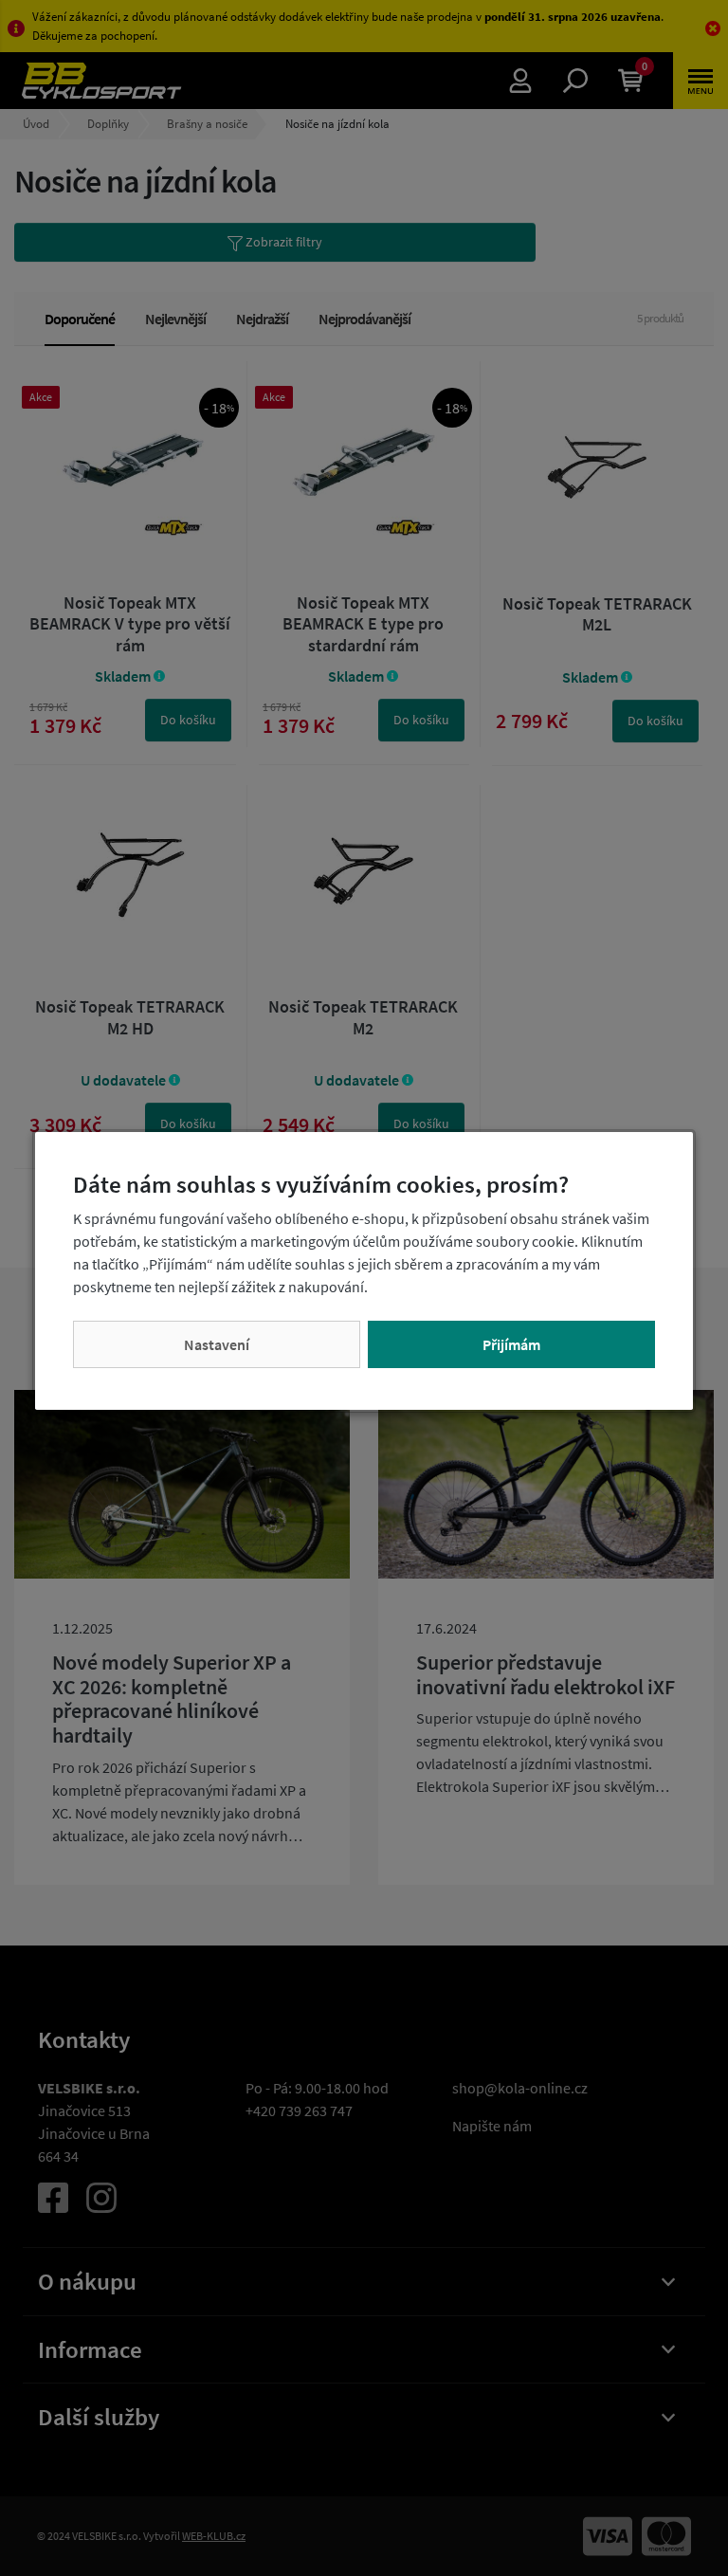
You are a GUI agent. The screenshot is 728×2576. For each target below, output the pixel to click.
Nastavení (217, 1344)
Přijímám (511, 1344)
